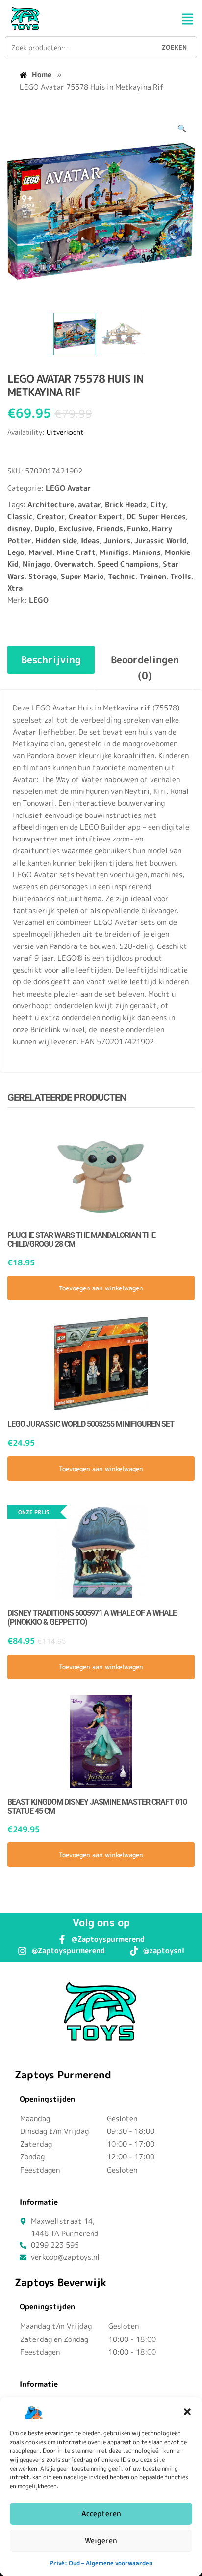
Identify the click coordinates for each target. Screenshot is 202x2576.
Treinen (153, 576)
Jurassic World (161, 540)
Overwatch (74, 564)
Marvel (40, 552)
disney (19, 529)
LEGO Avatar (68, 488)
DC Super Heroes (156, 516)
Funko (138, 529)
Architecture (51, 505)
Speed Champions (128, 564)
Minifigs (114, 552)
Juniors (117, 540)
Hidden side (56, 540)
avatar (89, 505)
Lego (16, 552)
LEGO (39, 600)
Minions (147, 552)
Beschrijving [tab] (51, 659)
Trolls (181, 576)
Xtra (15, 588)
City (158, 505)
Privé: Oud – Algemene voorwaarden (101, 2563)
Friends (110, 529)
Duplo (45, 529)
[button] (187, 2412)
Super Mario (82, 576)
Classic (20, 516)
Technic (122, 576)
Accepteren (101, 2513)
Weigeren (101, 2540)
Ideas (90, 540)
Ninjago (37, 564)
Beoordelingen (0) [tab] (145, 667)
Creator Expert (96, 516)
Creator (51, 516)
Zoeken (174, 47)
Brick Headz (126, 505)
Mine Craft (76, 552)
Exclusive (76, 529)
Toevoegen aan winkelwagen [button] (101, 1288)
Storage (43, 576)
